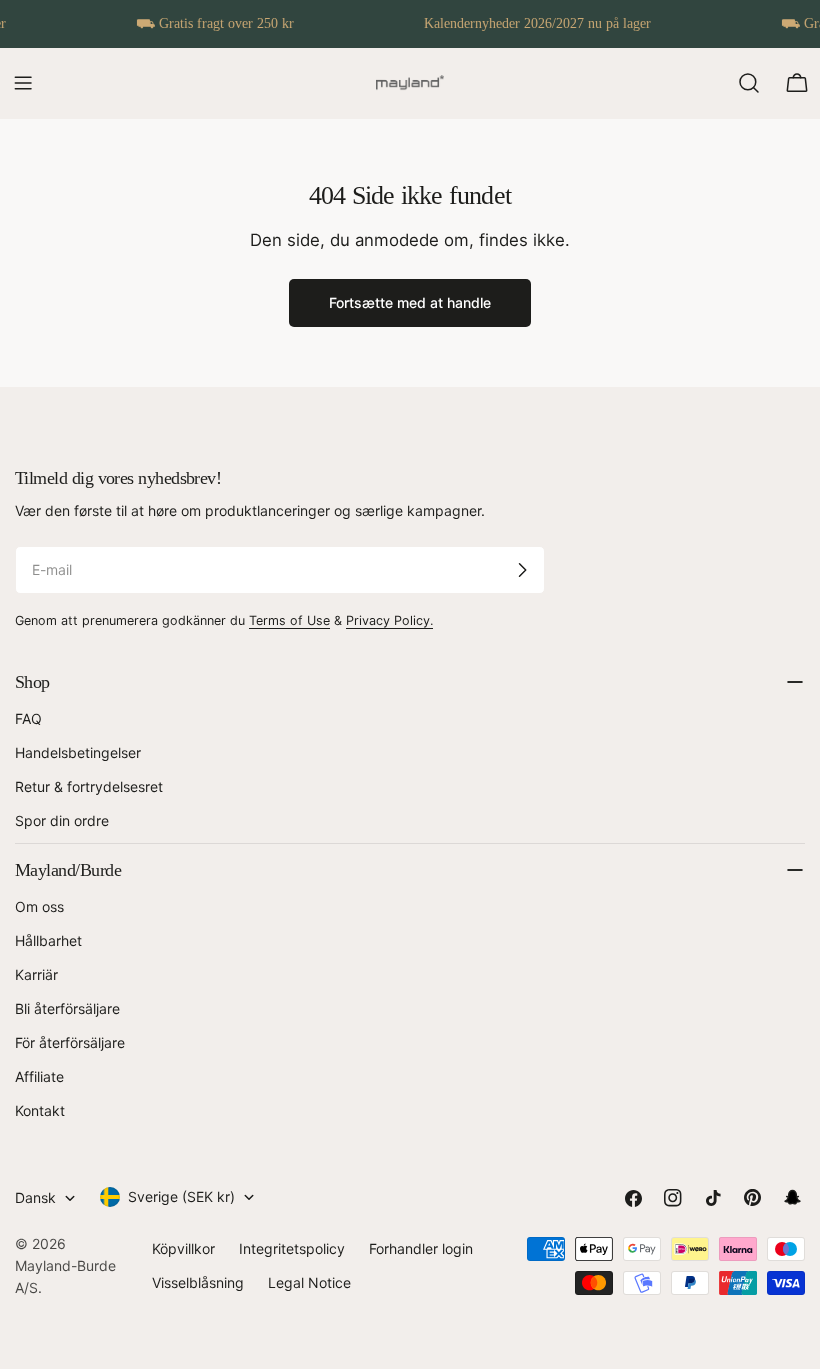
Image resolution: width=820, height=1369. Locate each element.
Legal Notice (309, 1282)
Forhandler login (421, 1248)
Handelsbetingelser (78, 752)
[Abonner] (522, 570)
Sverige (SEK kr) (181, 1196)
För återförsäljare (70, 1042)
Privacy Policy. (389, 620)
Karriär (36, 974)
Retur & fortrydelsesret (89, 786)
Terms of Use (289, 620)
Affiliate (39, 1076)
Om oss (39, 906)
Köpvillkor (183, 1248)
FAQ (28, 718)
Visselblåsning (198, 1282)
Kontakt (40, 1110)
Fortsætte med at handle (410, 302)
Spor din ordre (62, 820)
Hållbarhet (48, 940)
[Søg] (749, 83)
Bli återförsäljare (67, 1008)
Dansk (35, 1197)
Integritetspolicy (292, 1248)
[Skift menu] (23, 83)
